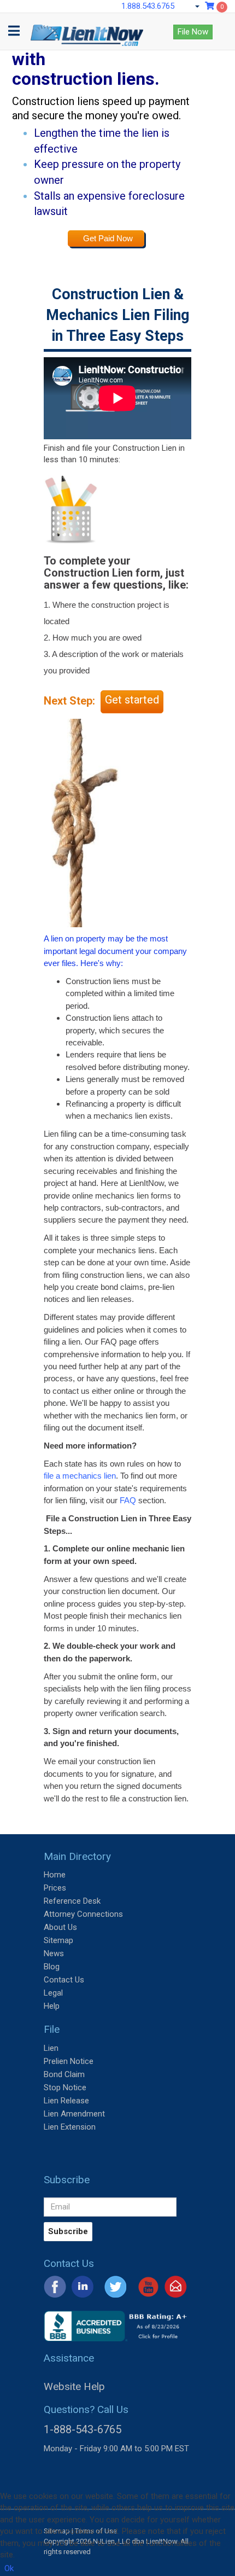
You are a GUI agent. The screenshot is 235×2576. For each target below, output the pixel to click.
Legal (53, 1993)
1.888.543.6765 (148, 6)
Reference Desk (72, 1901)
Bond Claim (64, 2074)
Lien (51, 2048)
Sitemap (58, 1940)
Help (52, 2006)
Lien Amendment (74, 2114)
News (54, 1953)
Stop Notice (65, 2087)
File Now (193, 32)
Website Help (74, 2386)
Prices (55, 1888)
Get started (132, 700)
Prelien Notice (69, 2061)
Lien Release (66, 2101)
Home (55, 1875)
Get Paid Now (108, 238)
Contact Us (64, 1980)
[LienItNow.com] (87, 27)
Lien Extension (70, 2127)
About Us (60, 1927)
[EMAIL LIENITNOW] (176, 2286)
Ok (9, 2568)
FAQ (128, 1500)
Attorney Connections (83, 1914)
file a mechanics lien (80, 1476)
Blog (52, 1967)
